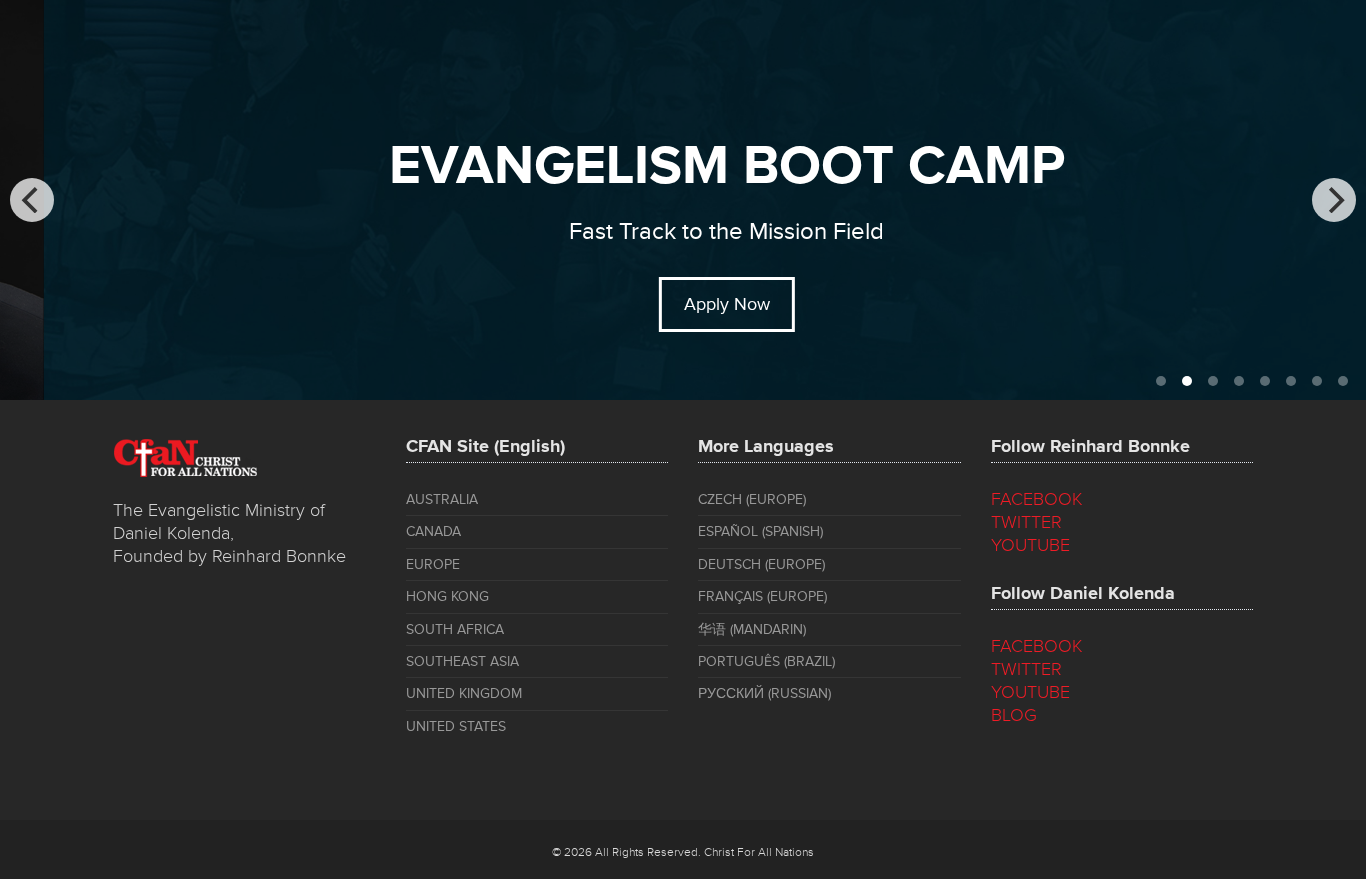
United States (456, 726)
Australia (442, 499)
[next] (1334, 200)
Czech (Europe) (752, 499)
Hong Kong (447, 596)
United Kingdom (464, 693)
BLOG (1014, 715)
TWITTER (1026, 522)
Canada (433, 531)
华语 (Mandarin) (752, 629)
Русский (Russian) (764, 693)
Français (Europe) (762, 596)
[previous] (32, 200)
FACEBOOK (1037, 499)
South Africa (455, 629)
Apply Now (685, 304)
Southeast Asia (462, 661)
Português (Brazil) (766, 661)
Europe (433, 564)
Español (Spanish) (760, 531)
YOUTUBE (1030, 545)
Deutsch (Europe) (761, 564)
